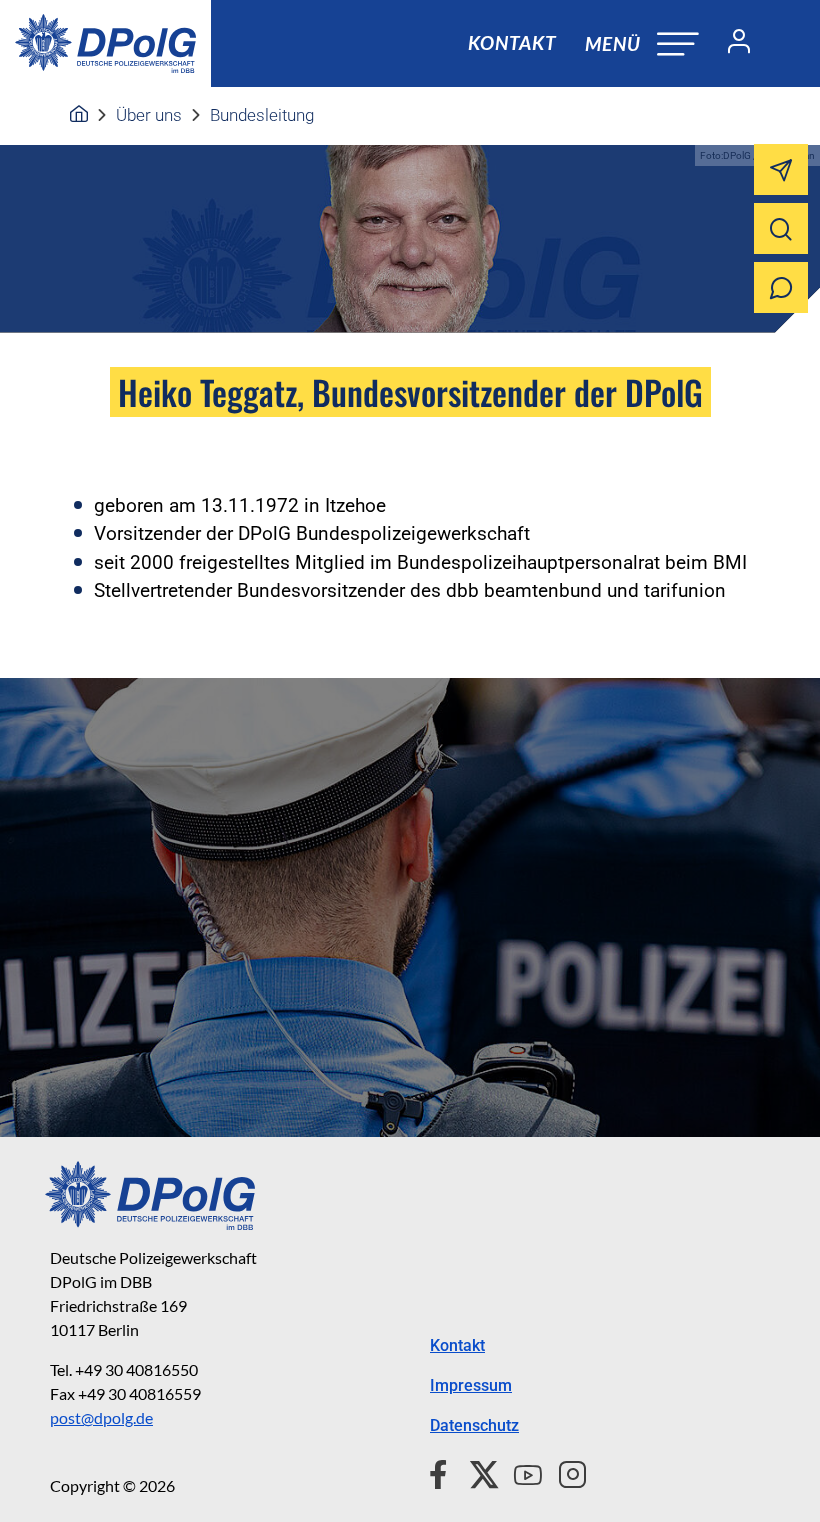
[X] (476, 1472)
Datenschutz (474, 1425)
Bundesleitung (262, 115)
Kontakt (512, 42)
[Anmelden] (731, 44)
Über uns (149, 115)
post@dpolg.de (101, 1417)
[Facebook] (442, 1472)
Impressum (471, 1385)
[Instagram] (564, 1472)
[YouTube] (520, 1472)
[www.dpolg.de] (79, 115)
